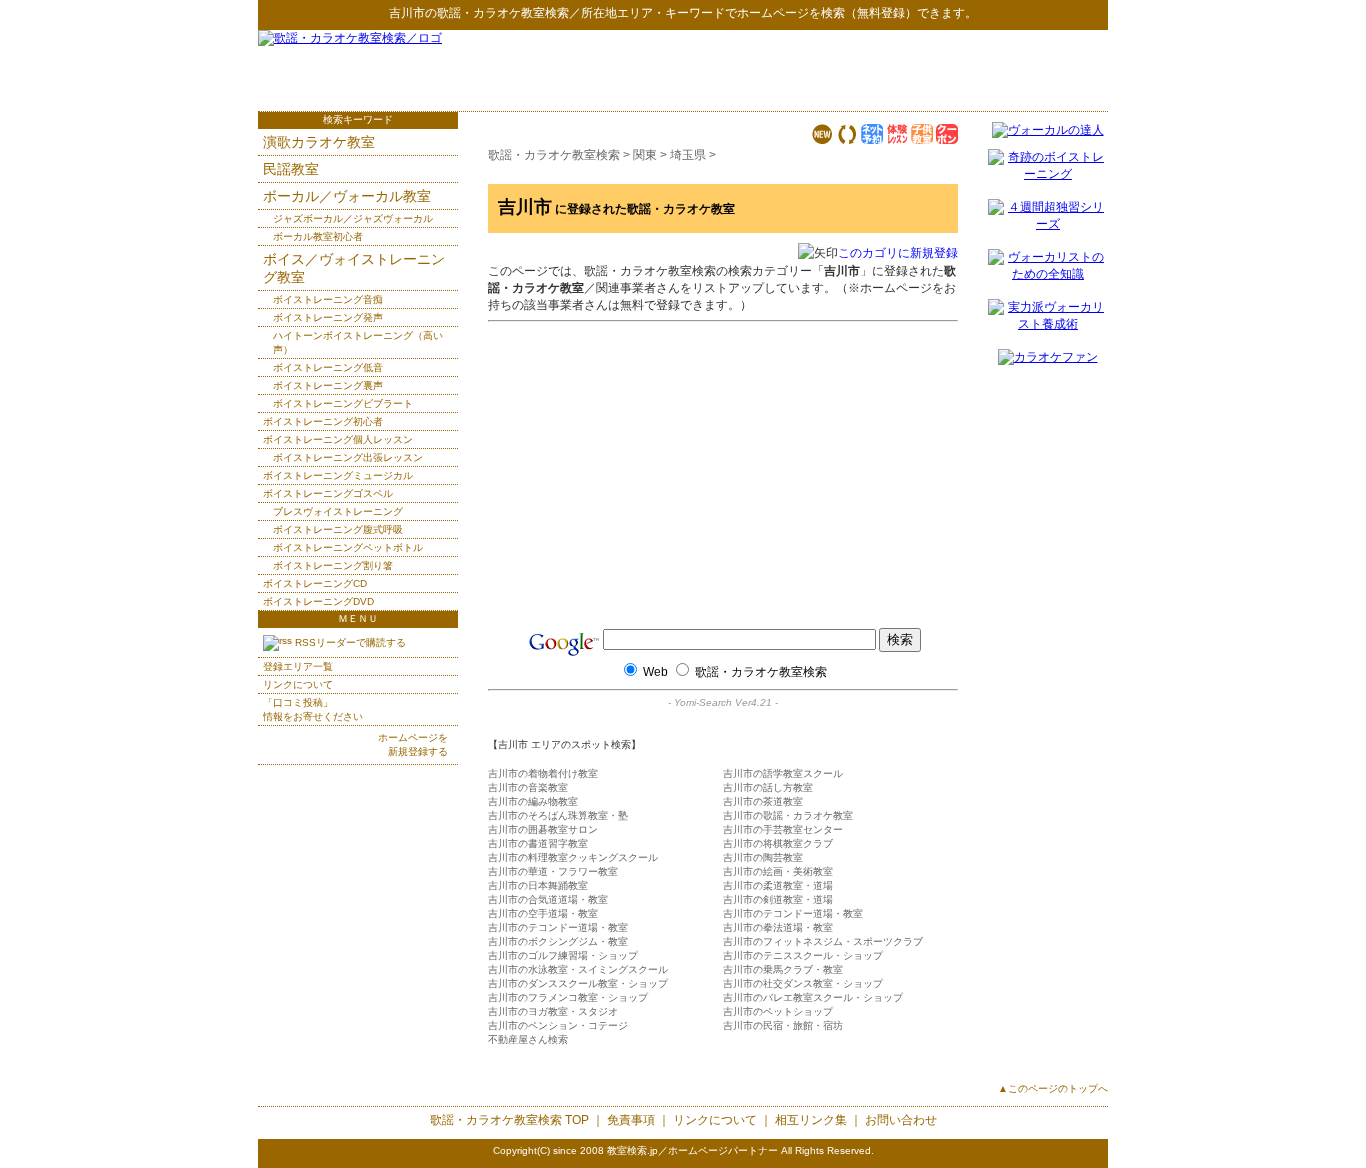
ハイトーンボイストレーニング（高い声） (358, 342)
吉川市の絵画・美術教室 (778, 871)
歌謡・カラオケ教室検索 (503, 13)
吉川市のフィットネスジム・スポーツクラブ (823, 941)
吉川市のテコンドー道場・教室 (793, 913)
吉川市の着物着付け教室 (543, 773)
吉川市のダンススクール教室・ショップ (578, 983)
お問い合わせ (901, 1120)
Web (655, 672)
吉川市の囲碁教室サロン (543, 829)
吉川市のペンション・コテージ (558, 1025)
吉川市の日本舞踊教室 (538, 885)
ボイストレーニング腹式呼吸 (338, 529)
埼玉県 (688, 155)
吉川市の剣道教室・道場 (778, 899)
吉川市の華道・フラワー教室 (553, 871)
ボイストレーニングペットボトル (348, 547)
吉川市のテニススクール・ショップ (803, 955)
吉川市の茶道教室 (763, 801)
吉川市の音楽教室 (528, 787)
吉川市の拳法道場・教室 (778, 927)
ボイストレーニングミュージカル (338, 475)
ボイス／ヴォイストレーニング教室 (354, 268)
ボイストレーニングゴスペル (328, 493)
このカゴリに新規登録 (898, 253)
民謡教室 (291, 169)
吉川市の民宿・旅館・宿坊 (783, 1025)
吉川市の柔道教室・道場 (778, 885)
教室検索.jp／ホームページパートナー (692, 1150)
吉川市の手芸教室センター (783, 829)
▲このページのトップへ (1053, 1088)
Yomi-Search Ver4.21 (723, 702)
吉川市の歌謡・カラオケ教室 (788, 815)
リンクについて (298, 684)
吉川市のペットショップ (778, 1011)
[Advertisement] (874, 70)
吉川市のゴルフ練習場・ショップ (563, 955)
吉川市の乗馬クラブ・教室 (783, 969)
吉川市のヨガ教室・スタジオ (553, 1011)
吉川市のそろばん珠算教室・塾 (558, 815)
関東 (645, 155)
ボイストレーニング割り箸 (333, 565)
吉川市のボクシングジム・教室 (558, 941)
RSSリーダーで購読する (349, 642)
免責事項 (631, 1120)
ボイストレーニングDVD (318, 601)
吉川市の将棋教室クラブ (778, 843)
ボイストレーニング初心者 (323, 421)
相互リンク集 (811, 1120)
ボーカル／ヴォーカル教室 (347, 196)
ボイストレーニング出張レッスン (348, 457)
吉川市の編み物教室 (533, 801)
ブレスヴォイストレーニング (338, 511)
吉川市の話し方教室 (768, 787)
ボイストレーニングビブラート (343, 403)
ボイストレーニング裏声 (328, 385)
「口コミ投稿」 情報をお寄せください (313, 709)
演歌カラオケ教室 (319, 142)
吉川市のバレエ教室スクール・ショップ (813, 997)
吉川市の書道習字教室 (538, 843)
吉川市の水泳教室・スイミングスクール (578, 969)
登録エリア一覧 (298, 666)
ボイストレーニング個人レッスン (338, 439)
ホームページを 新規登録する (413, 744)
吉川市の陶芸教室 (763, 857)
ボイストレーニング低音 (328, 367)
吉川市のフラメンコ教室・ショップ (568, 997)
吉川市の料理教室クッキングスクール (573, 857)
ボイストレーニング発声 (328, 317)
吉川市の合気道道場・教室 (548, 899)
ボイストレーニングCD (315, 583)
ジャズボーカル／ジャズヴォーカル (353, 218)
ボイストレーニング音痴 (328, 299)
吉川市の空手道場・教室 (543, 913)
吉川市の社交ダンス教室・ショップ (803, 983)
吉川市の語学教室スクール (783, 773)
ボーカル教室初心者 (318, 236)
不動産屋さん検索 (528, 1039)
